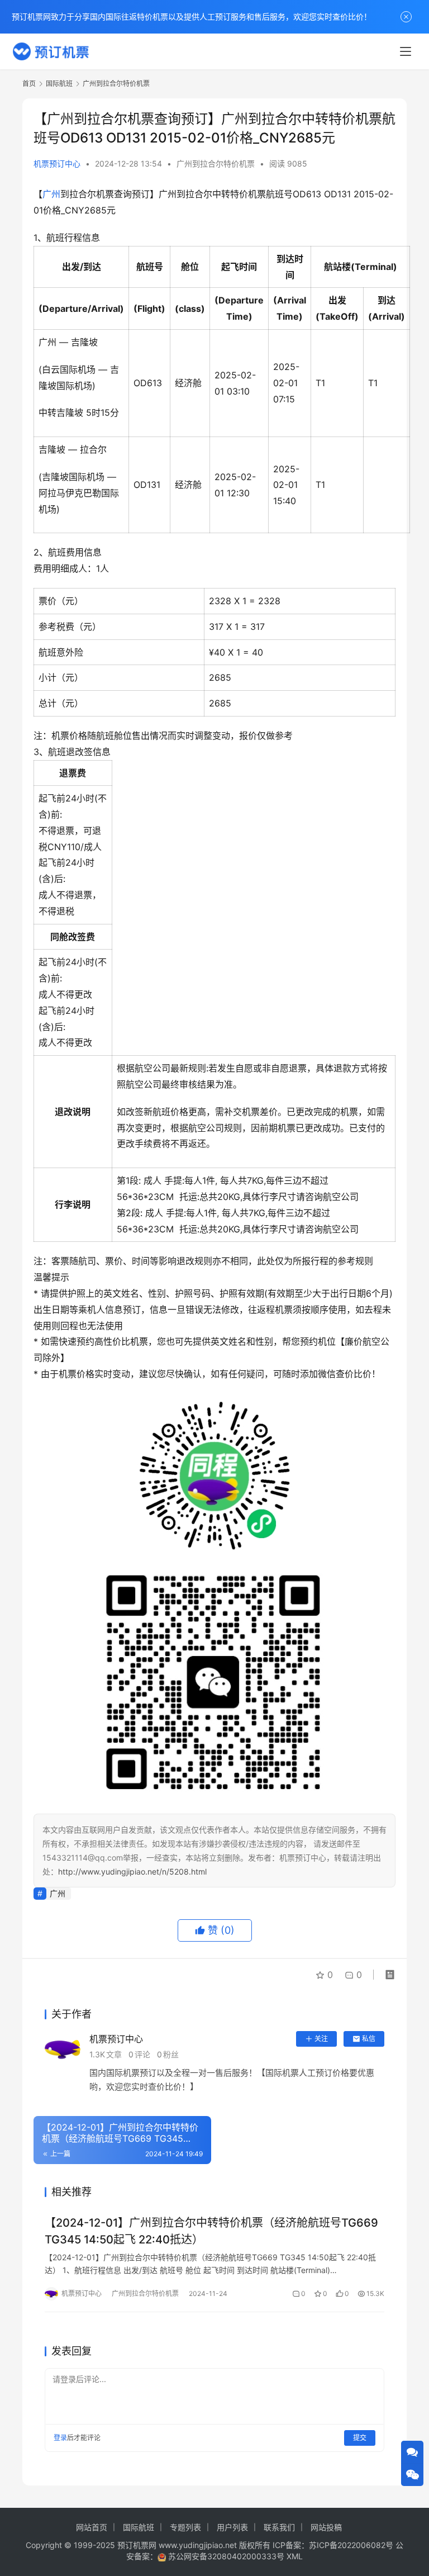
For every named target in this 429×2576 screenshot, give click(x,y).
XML (295, 2556)
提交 (360, 2438)
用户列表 (232, 2527)
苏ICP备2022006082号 (351, 2545)
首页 (29, 84)
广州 (51, 194)
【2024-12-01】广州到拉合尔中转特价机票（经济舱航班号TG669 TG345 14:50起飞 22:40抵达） (211, 2231)
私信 (369, 2039)
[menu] (406, 51)
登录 (60, 2438)
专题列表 (185, 2527)
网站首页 (92, 2527)
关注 (321, 2039)
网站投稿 (326, 2527)
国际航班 (139, 2527)
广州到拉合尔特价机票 (216, 163)
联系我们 (279, 2527)
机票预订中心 (57, 163)
